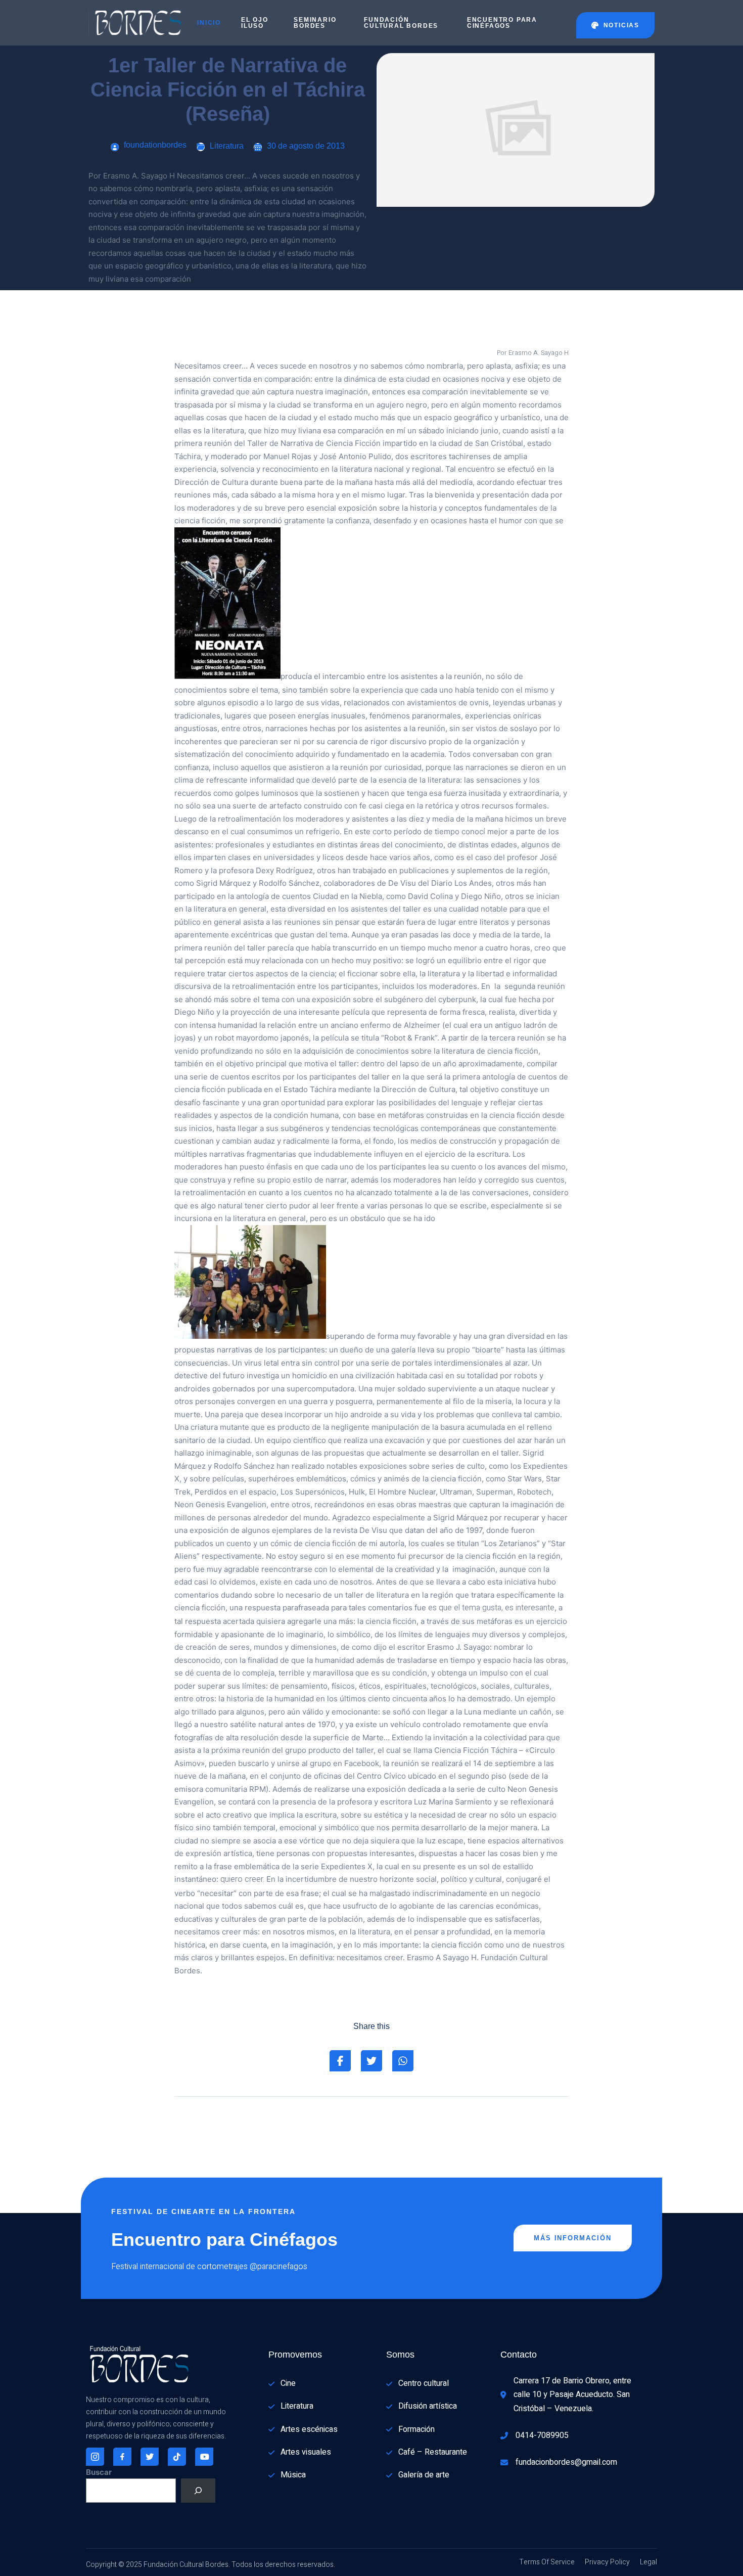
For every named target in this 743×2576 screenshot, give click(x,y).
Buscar (99, 2472)
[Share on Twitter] (371, 2061)
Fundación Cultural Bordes (401, 23)
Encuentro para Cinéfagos (502, 23)
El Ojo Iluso (255, 23)
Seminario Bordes (315, 23)
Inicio (209, 23)
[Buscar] (198, 2491)
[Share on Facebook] (340, 2061)
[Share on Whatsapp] (403, 2061)
